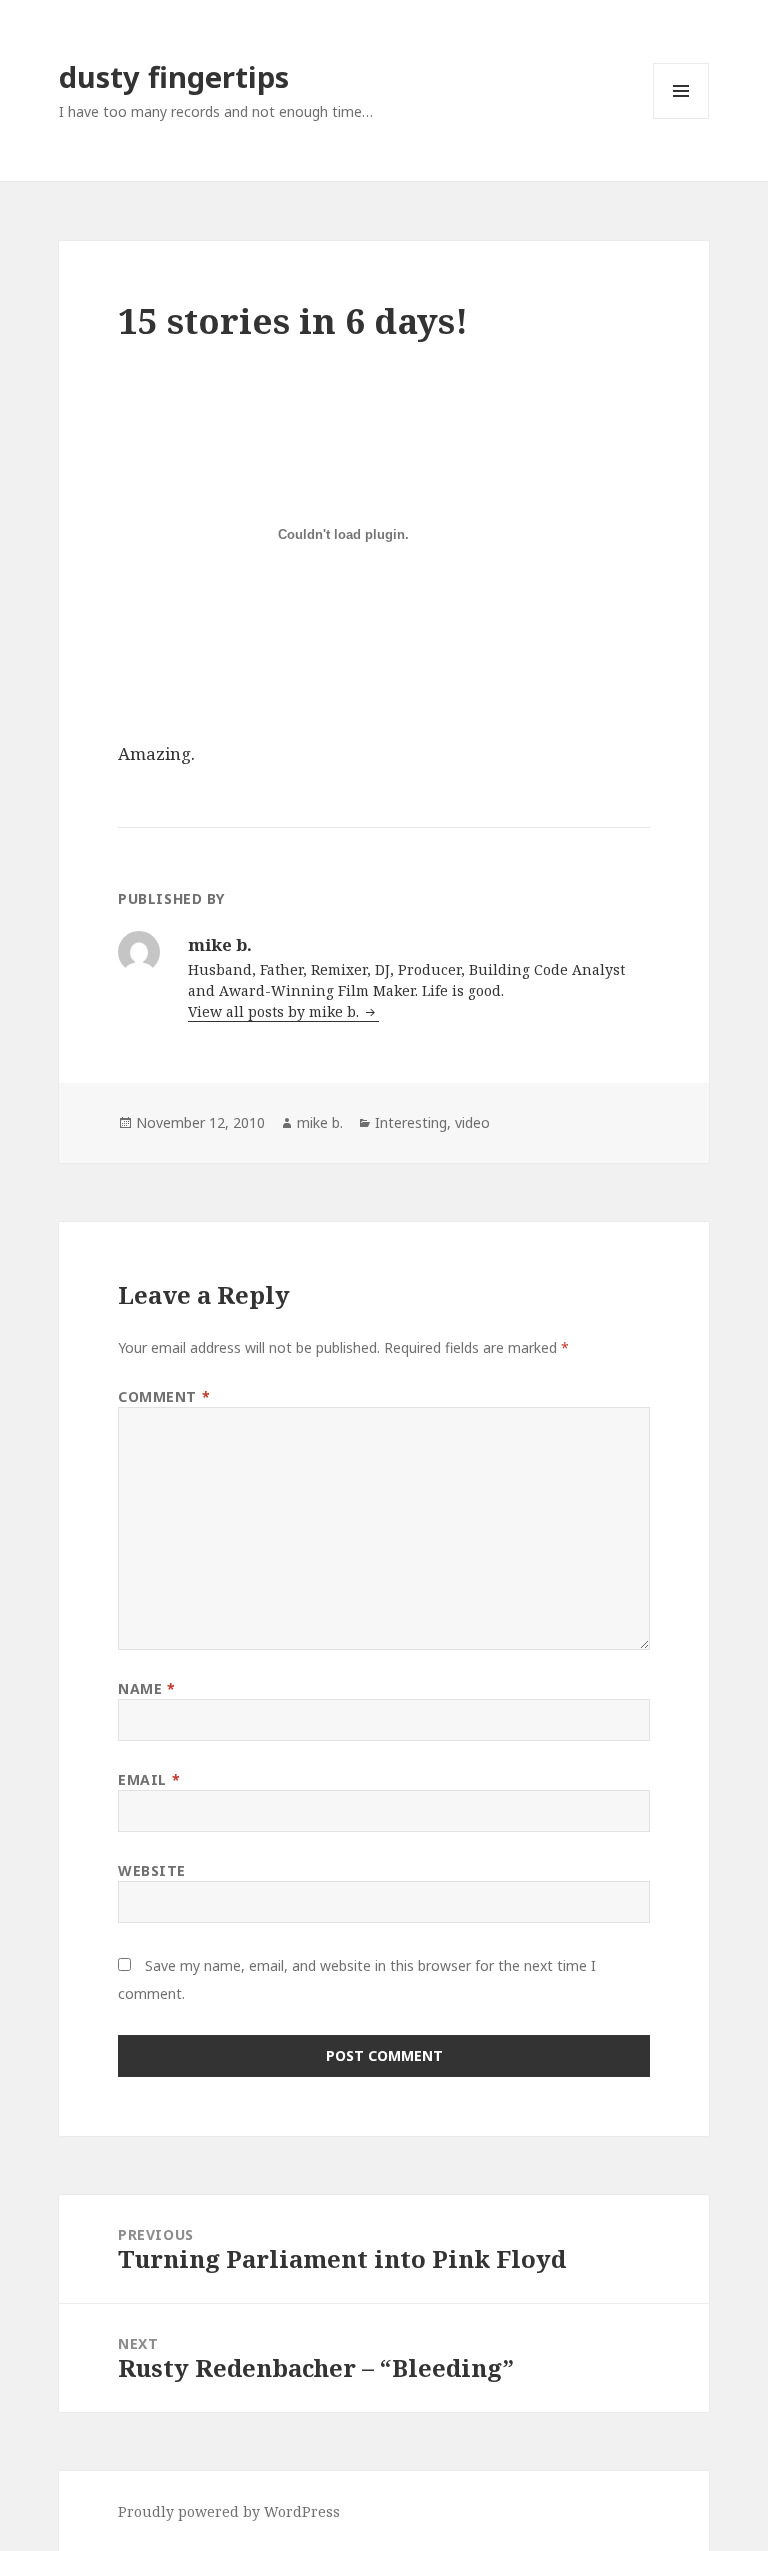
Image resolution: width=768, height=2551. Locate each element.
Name (146, 1688)
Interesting (411, 1122)
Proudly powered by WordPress (229, 2511)
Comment (164, 1396)
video (472, 1122)
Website (152, 1870)
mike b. (320, 1122)
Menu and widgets (681, 118)
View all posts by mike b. (275, 1011)
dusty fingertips (174, 76)
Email (149, 1779)
